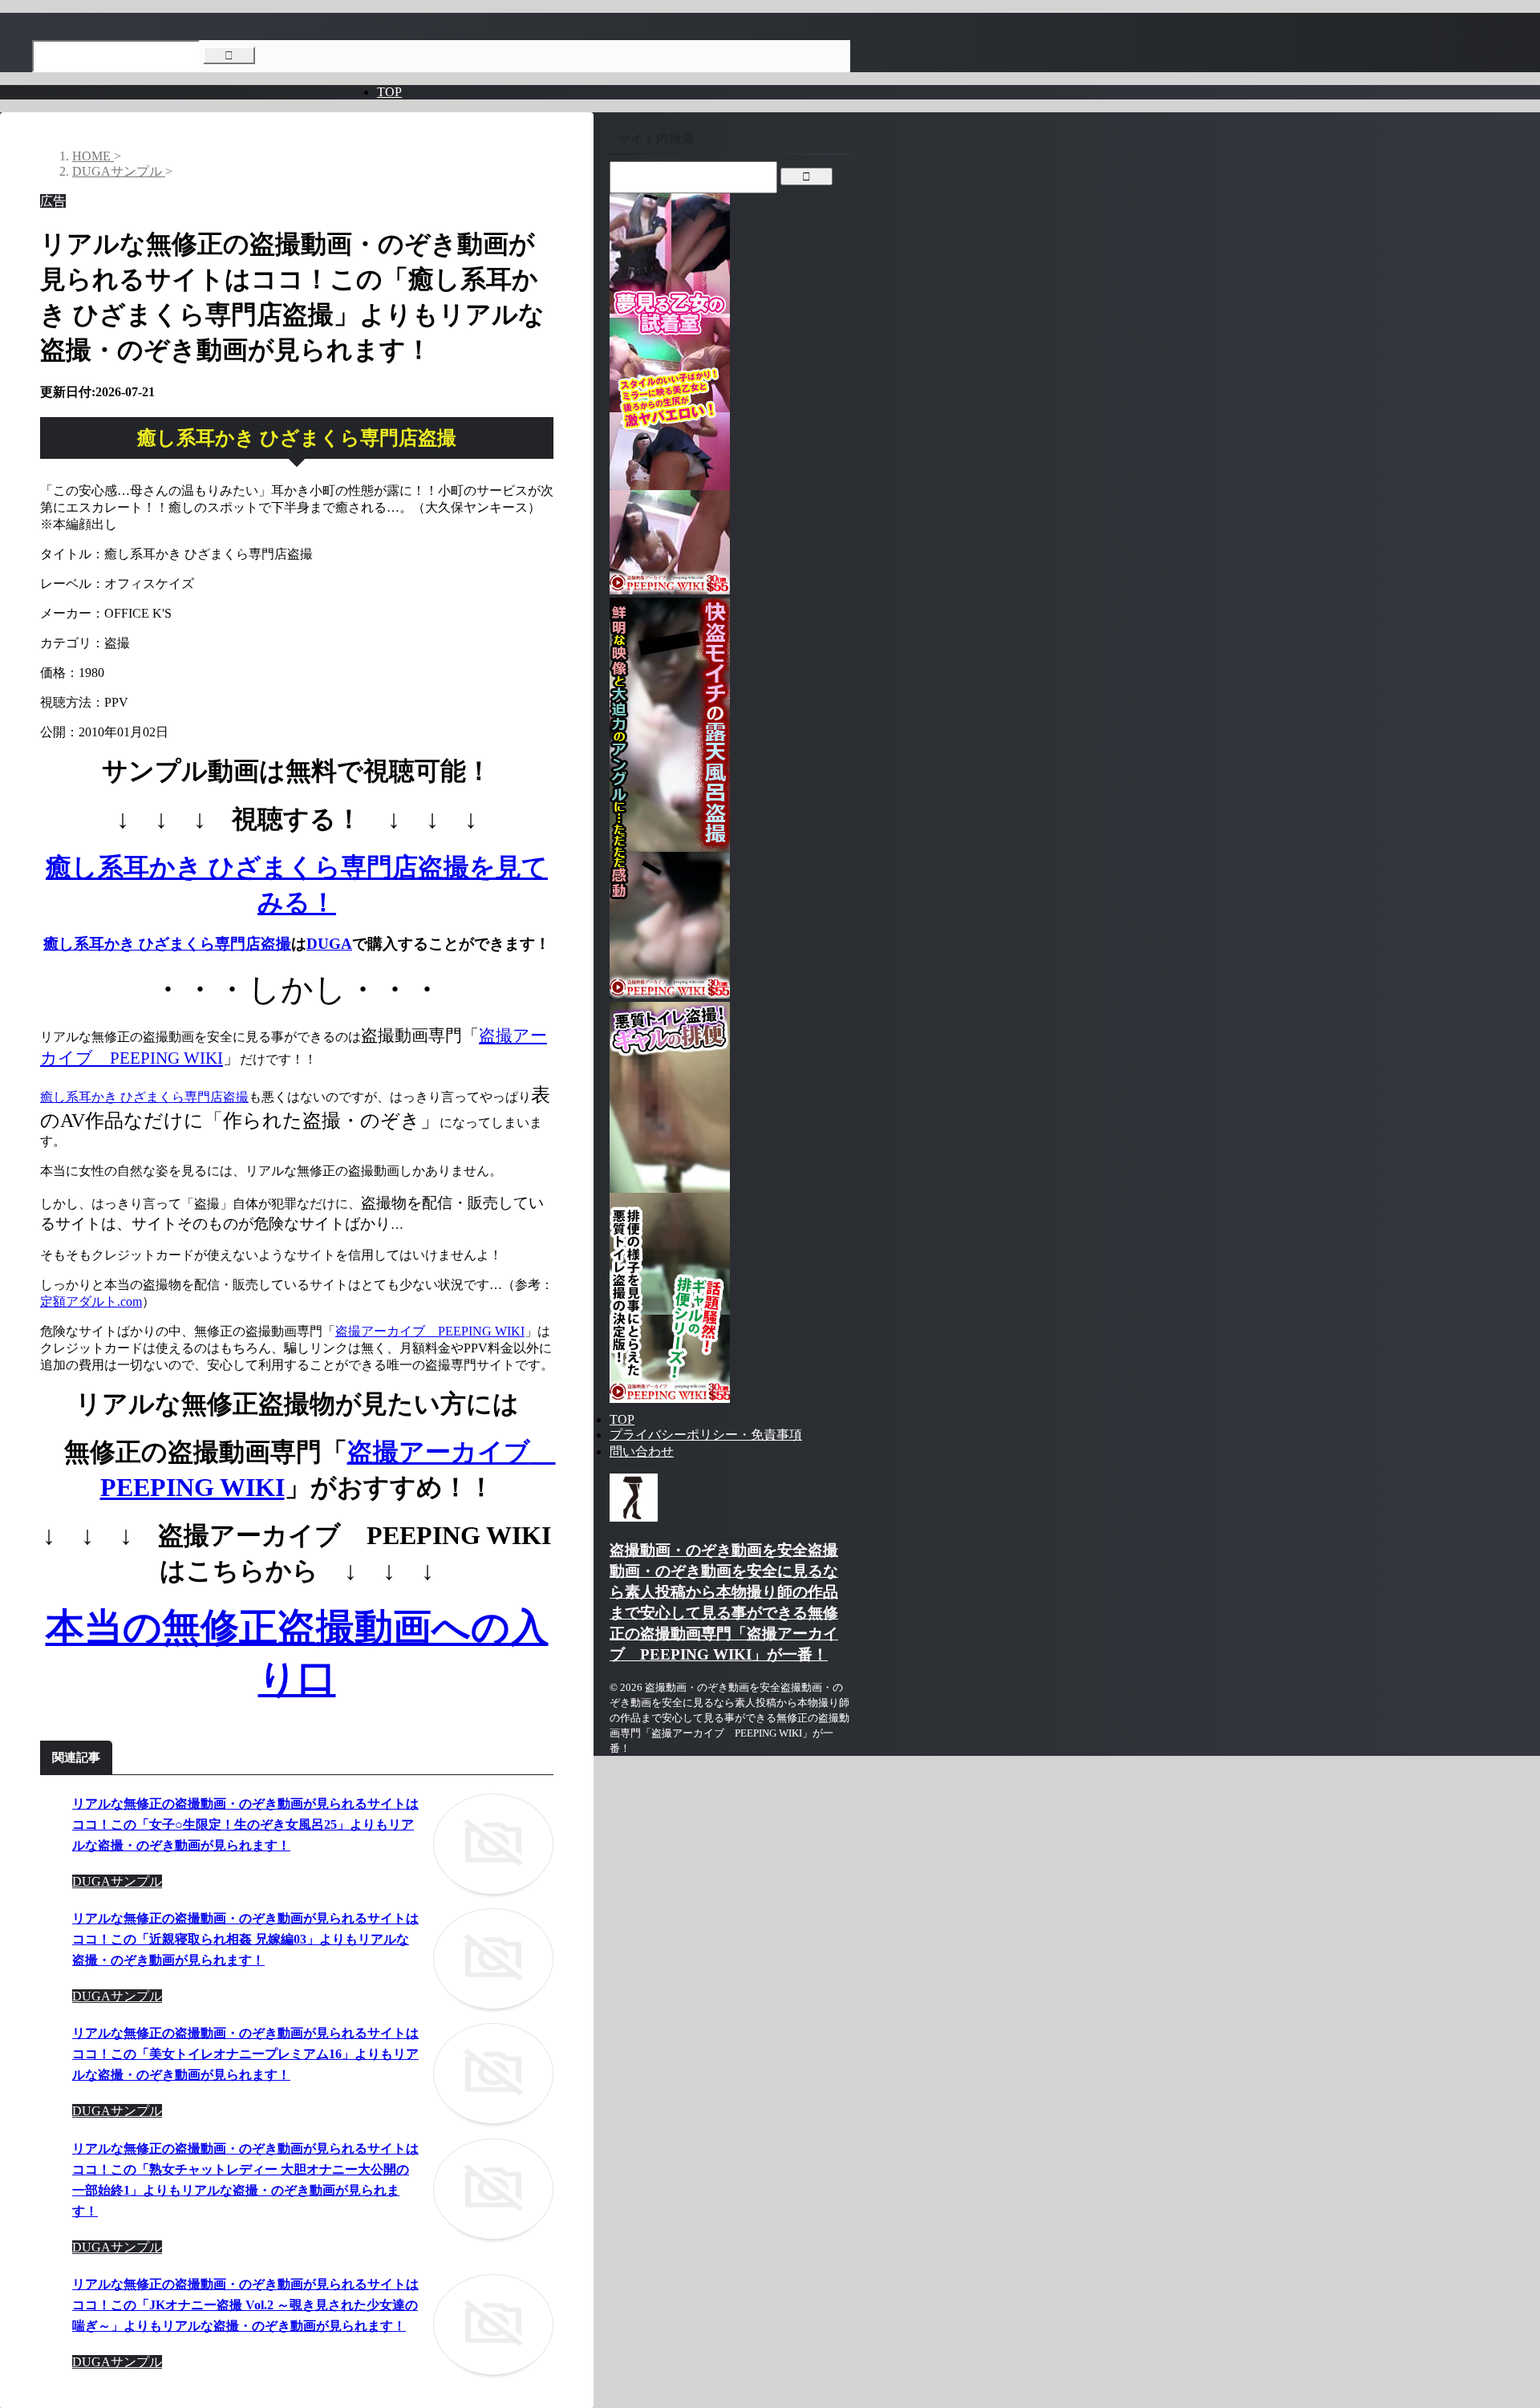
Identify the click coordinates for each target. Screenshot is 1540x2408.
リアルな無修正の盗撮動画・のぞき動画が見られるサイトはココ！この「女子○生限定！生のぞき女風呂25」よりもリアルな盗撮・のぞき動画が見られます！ (245, 1824)
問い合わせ (642, 1451)
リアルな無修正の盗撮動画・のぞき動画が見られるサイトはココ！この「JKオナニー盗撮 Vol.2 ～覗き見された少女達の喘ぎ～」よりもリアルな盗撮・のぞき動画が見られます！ (245, 2305)
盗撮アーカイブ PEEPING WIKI (430, 1331)
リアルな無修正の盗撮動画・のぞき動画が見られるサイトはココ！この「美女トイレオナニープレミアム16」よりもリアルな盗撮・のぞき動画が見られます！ (245, 2054)
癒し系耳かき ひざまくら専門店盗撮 (167, 944)
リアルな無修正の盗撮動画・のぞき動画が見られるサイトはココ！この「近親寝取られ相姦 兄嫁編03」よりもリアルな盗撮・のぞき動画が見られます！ (245, 1939)
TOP (389, 92)
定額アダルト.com (91, 1301)
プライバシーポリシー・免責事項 (706, 1435)
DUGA (329, 944)
